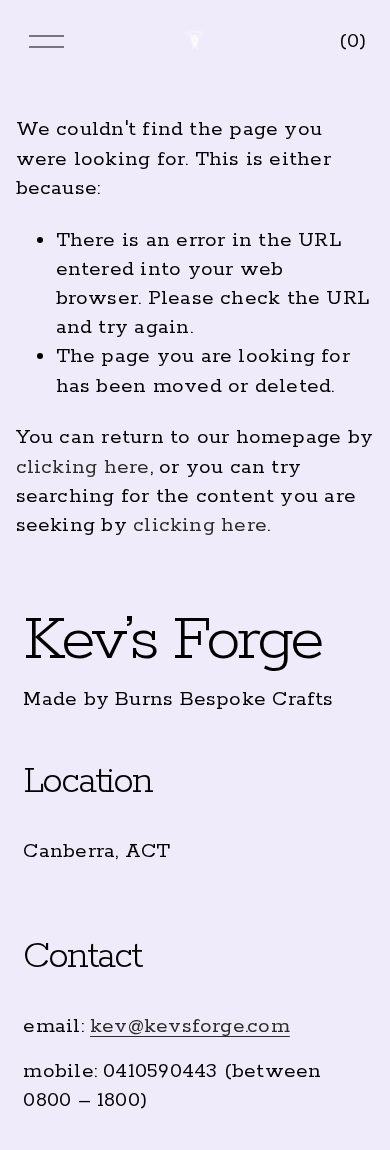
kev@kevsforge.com (190, 1026)
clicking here (83, 467)
